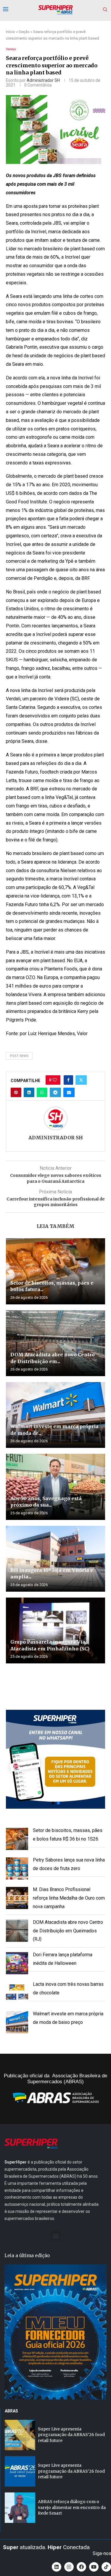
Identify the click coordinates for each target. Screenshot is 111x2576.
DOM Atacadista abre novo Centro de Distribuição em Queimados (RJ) (68, 1931)
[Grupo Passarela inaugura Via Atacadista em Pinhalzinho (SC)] (55, 1630)
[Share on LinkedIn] (29, 1092)
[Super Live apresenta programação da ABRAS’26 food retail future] (20, 2435)
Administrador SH (43, 80)
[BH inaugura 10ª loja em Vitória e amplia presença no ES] (55, 1559)
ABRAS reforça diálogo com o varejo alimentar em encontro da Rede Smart (72, 2507)
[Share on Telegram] (55, 1092)
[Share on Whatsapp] (42, 1092)
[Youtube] (94, 2567)
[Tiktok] (106, 2567)
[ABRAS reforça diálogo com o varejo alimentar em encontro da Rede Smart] (20, 2508)
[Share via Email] (69, 1092)
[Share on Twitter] (81, 1080)
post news (19, 1056)
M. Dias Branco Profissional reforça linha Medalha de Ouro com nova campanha (69, 1898)
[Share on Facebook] (68, 1080)
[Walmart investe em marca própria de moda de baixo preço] (55, 1415)
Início (11, 32)
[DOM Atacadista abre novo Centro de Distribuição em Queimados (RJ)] (55, 1343)
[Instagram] (69, 2567)
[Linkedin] (57, 2567)
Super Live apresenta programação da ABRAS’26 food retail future (71, 2435)
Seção (24, 32)
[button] (55, 1759)
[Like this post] (55, 1080)
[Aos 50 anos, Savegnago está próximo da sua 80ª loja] (55, 1487)
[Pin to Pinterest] (16, 1092)
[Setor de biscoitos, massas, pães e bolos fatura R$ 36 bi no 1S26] (55, 1271)
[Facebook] (81, 2567)
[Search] (105, 10)
